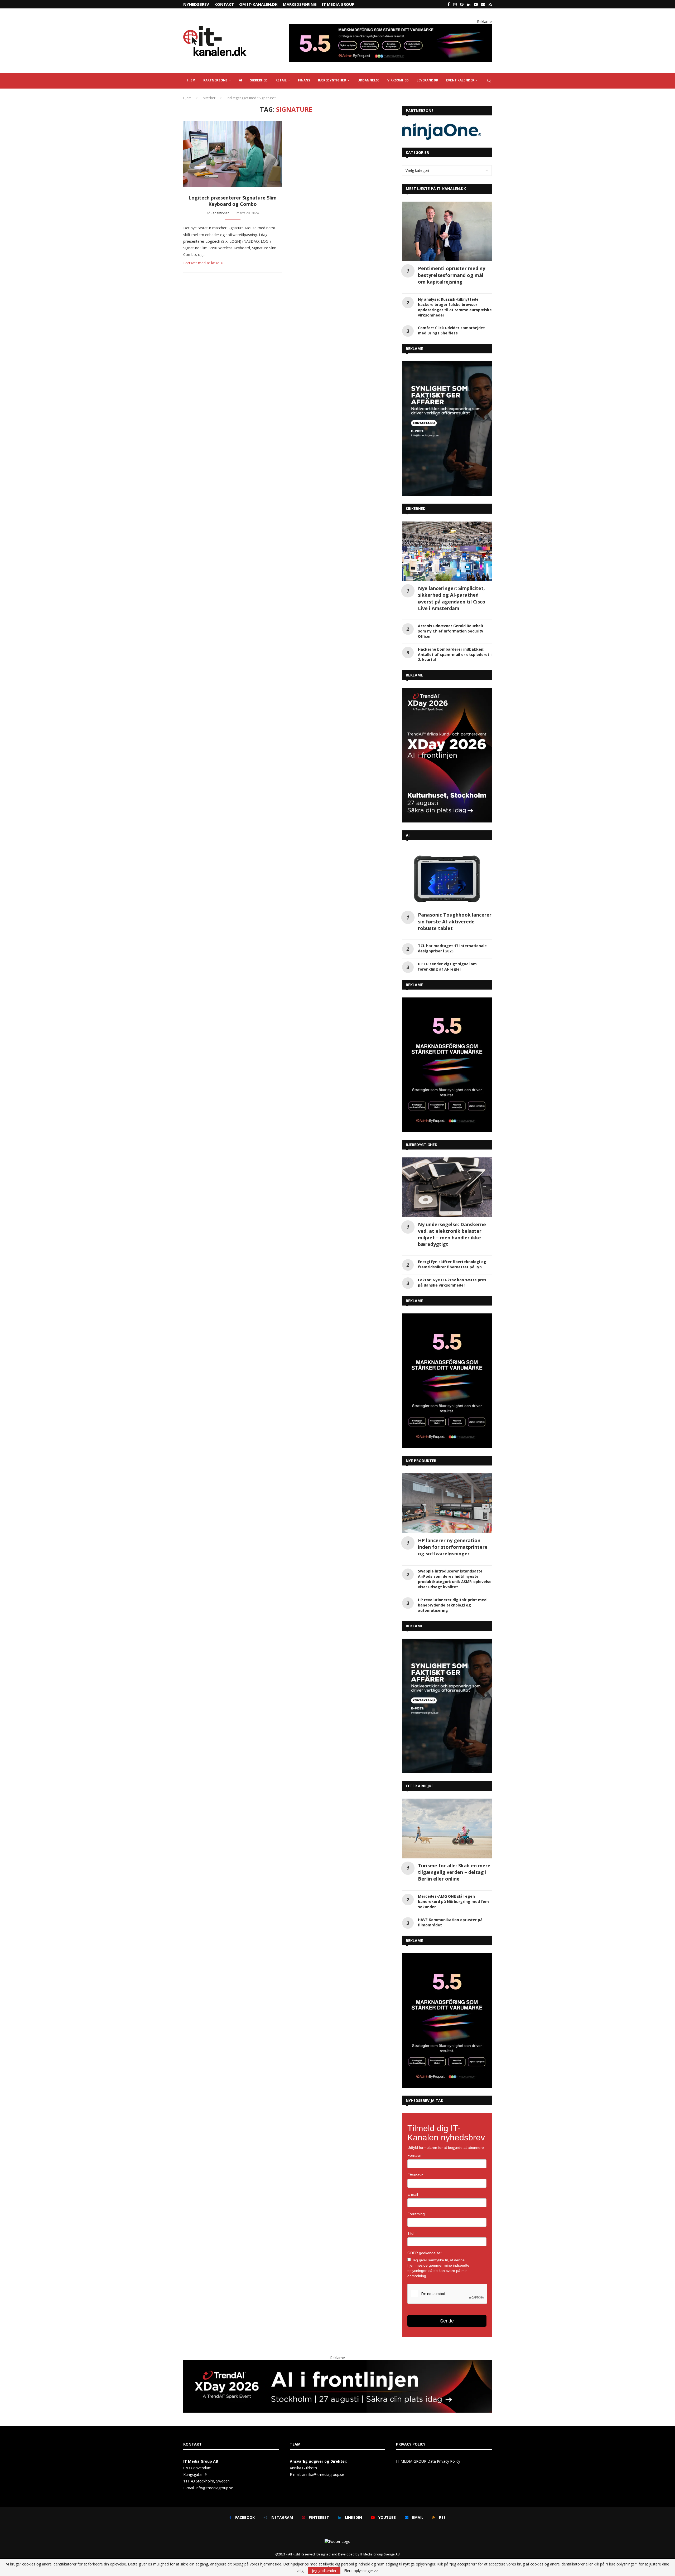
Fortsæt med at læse (201, 263)
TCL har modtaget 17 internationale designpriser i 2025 (452, 985)
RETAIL (281, 80)
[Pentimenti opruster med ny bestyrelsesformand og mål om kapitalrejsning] (447, 268)
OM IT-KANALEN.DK (258, 4)
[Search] (489, 81)
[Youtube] (476, 4)
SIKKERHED (259, 80)
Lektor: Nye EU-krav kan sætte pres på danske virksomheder (452, 1319)
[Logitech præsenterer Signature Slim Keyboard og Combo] (233, 154)
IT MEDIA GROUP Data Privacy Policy (428, 2498)
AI (240, 80)
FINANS (304, 80)
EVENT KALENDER (460, 80)
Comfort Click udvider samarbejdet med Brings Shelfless (451, 367)
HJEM (191, 80)
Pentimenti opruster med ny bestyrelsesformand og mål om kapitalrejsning (452, 311)
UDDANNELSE (368, 80)
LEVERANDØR (427, 80)
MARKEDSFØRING (300, 4)
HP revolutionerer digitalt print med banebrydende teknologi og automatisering (452, 1641)
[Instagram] (455, 4)
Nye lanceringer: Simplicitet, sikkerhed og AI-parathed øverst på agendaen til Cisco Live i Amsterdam (452, 635)
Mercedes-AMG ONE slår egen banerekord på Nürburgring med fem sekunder (453, 1938)
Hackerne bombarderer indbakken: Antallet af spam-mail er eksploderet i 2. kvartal (455, 691)
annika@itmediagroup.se (323, 2511)
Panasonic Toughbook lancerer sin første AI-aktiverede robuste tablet (455, 958)
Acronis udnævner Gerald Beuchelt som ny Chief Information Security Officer (451, 667)
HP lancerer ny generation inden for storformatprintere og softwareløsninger (453, 1583)
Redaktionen (220, 213)
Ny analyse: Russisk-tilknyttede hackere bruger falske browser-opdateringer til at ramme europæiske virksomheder (455, 344)
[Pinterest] (462, 4)
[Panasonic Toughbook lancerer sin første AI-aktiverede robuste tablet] (447, 914)
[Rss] (490, 4)
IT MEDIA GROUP (338, 4)
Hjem (187, 98)
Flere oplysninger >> (361, 2571)
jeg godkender (324, 2571)
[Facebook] (449, 4)
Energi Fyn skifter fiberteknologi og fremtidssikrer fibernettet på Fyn (452, 1301)
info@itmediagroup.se (214, 2524)
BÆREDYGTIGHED (332, 80)
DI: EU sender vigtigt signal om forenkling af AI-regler (447, 1003)
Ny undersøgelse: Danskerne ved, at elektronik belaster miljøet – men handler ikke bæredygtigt (452, 1270)
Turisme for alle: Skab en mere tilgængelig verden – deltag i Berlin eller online (454, 1908)
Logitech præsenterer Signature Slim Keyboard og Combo (233, 201)
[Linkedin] (469, 4)
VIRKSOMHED (398, 80)
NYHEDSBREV (196, 4)
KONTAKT (224, 4)
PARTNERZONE (215, 80)
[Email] (483, 4)
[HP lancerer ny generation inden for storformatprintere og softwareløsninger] (447, 1540)
